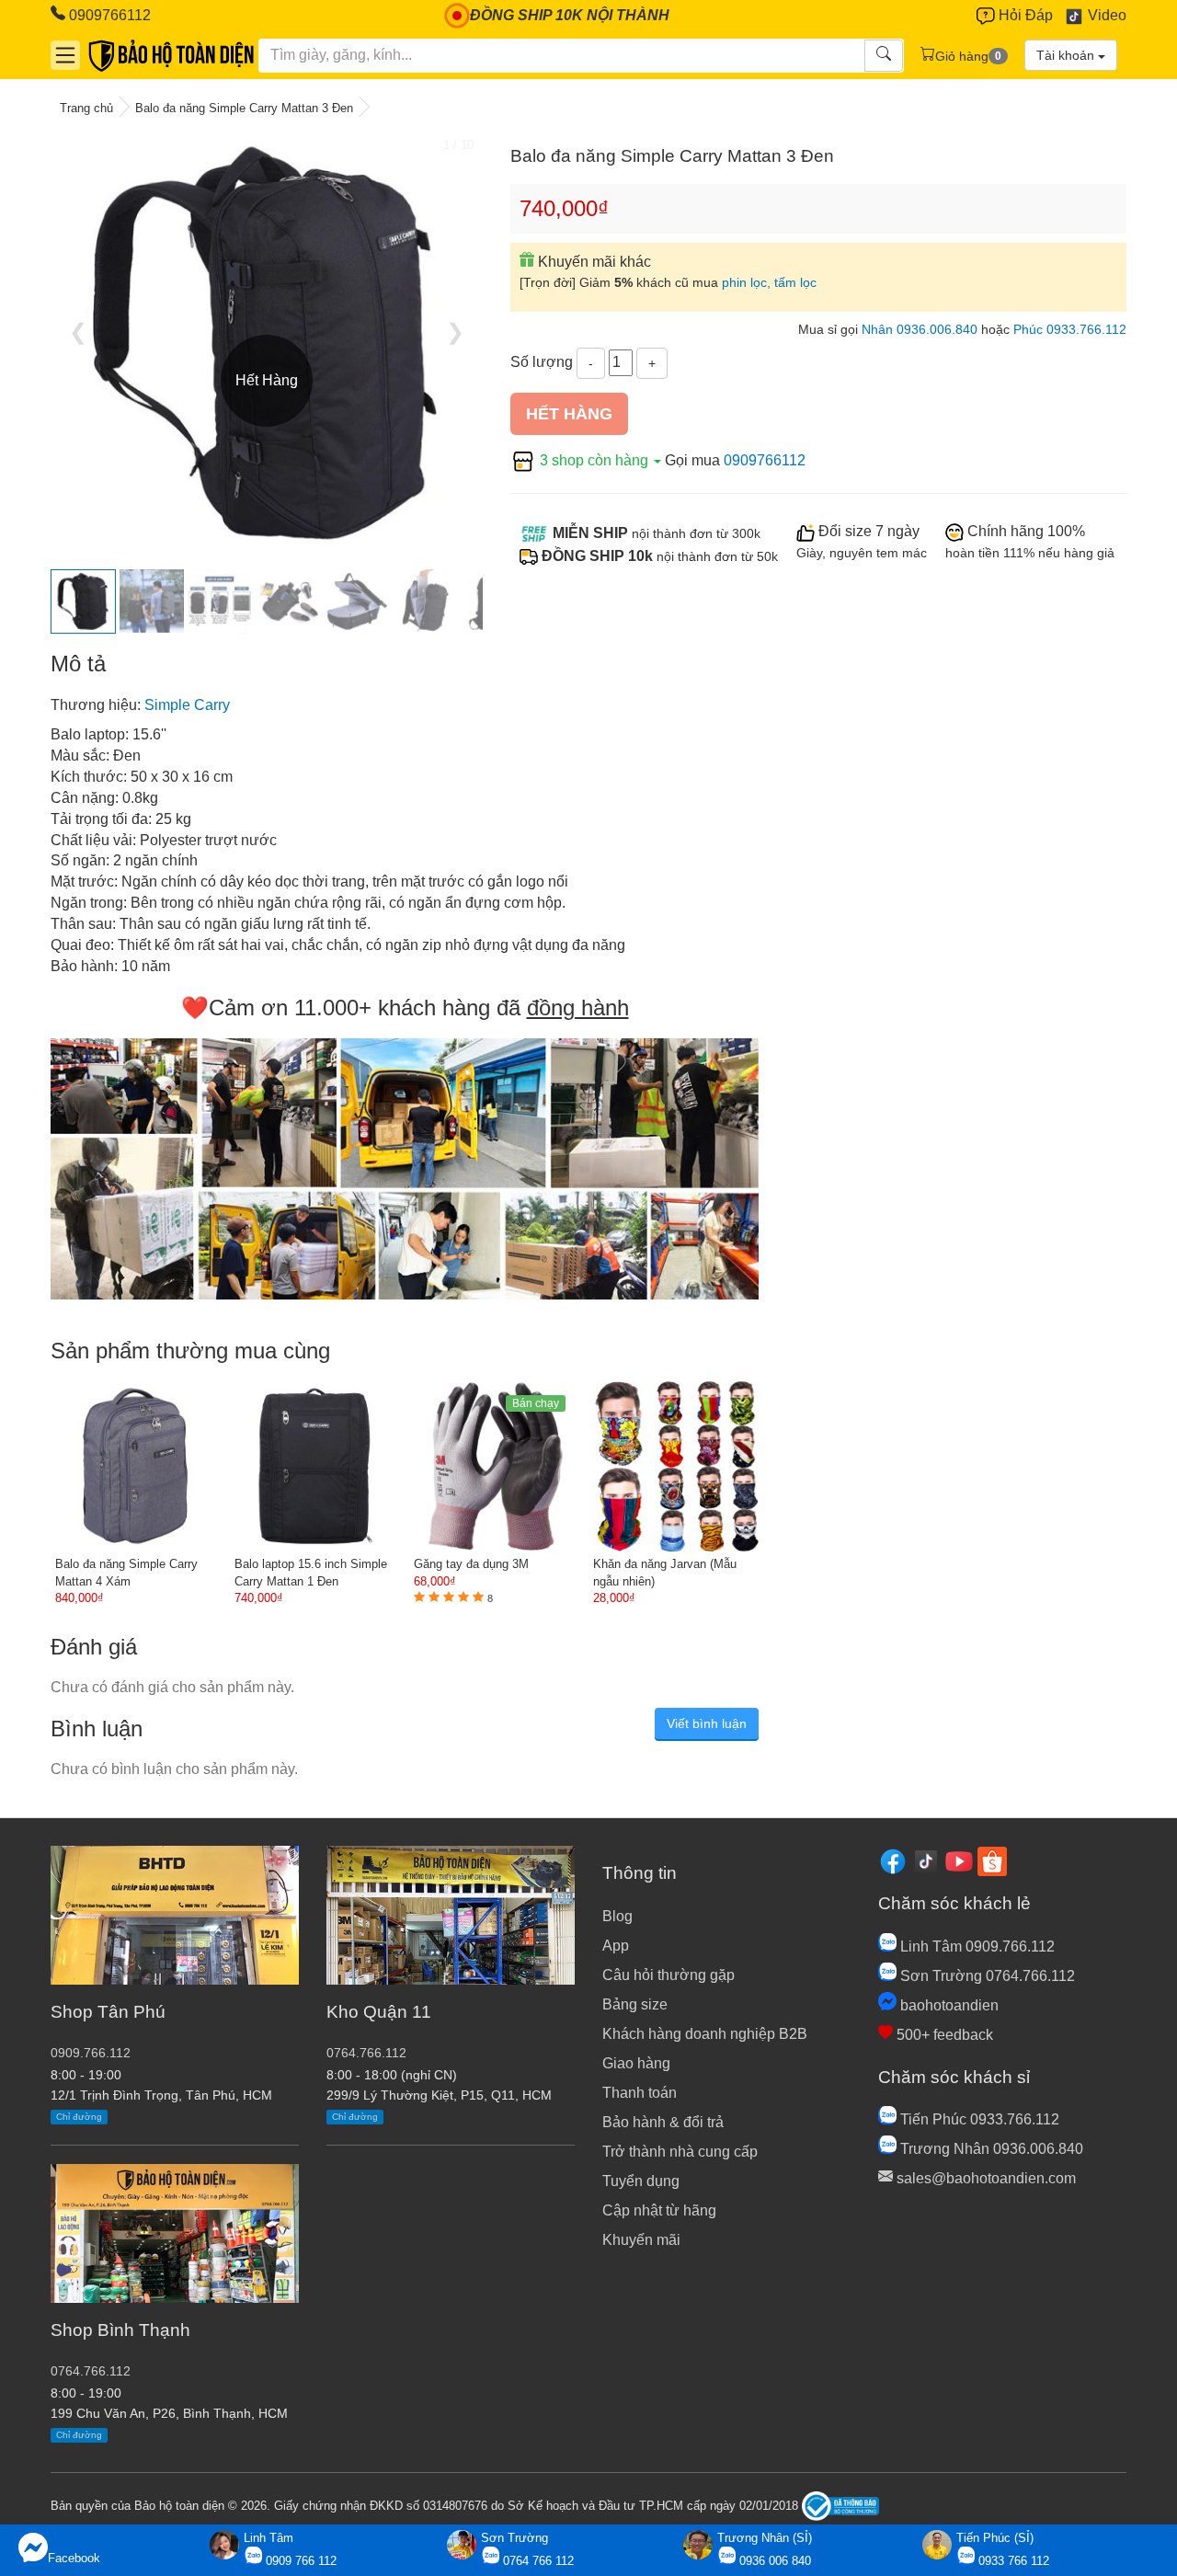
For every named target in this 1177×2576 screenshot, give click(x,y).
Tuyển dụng (641, 2181)
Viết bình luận (707, 1723)
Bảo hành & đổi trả (663, 2122)
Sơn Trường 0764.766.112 (986, 1976)
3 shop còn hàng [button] (594, 460)
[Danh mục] (65, 55)
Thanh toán (640, 2093)
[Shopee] (992, 1860)
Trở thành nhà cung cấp (680, 2152)
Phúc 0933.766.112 (1070, 330)
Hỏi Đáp (1024, 15)
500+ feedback (943, 2035)
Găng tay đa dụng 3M (471, 1564)
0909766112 (108, 15)
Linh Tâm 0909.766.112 (976, 1946)
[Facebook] (893, 1860)
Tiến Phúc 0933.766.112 (978, 2119)
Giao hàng (636, 2063)
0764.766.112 (91, 2371)
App (616, 1946)
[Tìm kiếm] (884, 56)
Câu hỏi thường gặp (668, 1975)
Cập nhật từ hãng (659, 2210)
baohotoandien (948, 2005)
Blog (617, 1916)
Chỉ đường (79, 2117)
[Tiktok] (926, 1860)
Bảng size (635, 2004)
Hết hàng (569, 414)
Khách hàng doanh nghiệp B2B (705, 2034)
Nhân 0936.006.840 (920, 330)
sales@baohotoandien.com (984, 2178)
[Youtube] (959, 1860)
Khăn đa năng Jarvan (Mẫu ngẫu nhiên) (665, 1573)
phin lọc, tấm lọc (769, 283)
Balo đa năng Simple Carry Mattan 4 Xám (126, 1573)
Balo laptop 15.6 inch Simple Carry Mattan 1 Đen (311, 1573)
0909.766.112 (91, 2053)
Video (1105, 15)
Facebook (74, 2558)
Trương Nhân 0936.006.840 (990, 2149)
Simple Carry (187, 705)
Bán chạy (536, 1403)
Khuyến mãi (641, 2240)
